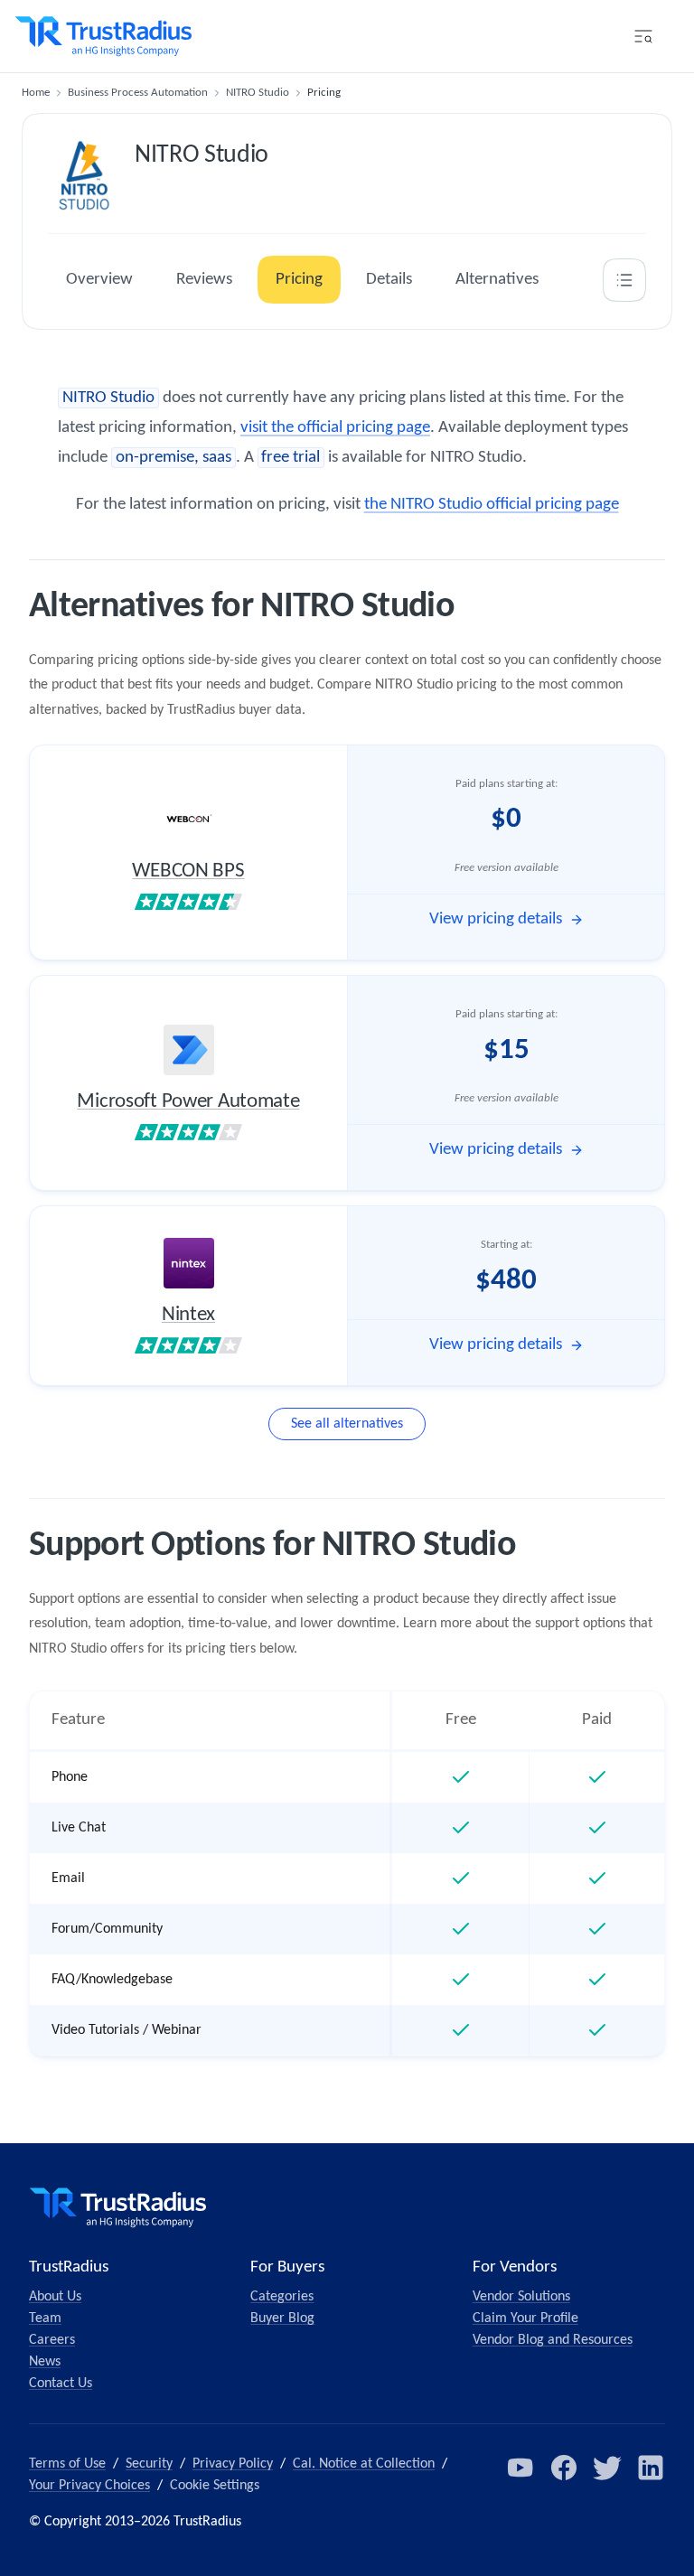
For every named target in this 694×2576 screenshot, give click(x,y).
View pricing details (496, 919)
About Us (55, 2297)
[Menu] (643, 36)
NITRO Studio (258, 93)
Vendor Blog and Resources (553, 2340)
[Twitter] (607, 2468)
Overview (99, 280)
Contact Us (61, 2384)
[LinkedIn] (651, 2468)
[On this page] (624, 280)
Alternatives (497, 280)
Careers (52, 2340)
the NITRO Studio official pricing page (492, 505)
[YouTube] (520, 2468)
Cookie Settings (215, 2486)
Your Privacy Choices (89, 2486)
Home (36, 93)
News (45, 2362)
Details (389, 280)
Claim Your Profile (525, 2318)
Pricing (299, 280)
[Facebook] (564, 2468)
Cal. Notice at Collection (364, 2464)
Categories (282, 2297)
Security (149, 2464)
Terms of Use (67, 2464)
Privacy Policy (233, 2464)
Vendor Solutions (521, 2297)
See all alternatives (347, 1424)
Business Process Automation (138, 93)
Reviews (204, 280)
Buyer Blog (282, 2318)
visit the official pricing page (335, 428)
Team (45, 2318)
